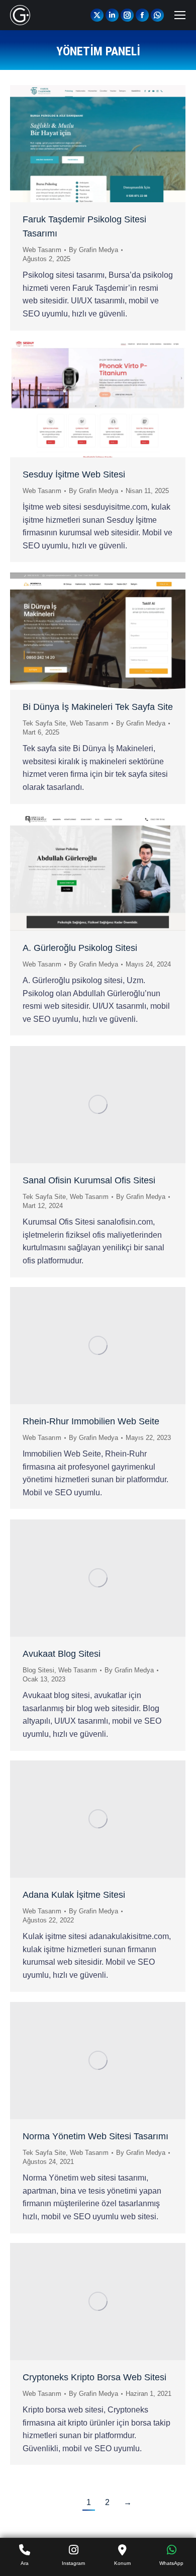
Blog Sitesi (38, 1670)
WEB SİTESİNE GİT (71, 143)
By (93, 250)
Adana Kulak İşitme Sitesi (74, 1895)
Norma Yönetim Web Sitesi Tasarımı (95, 2136)
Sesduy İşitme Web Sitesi (74, 474)
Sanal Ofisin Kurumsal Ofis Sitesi (89, 1180)
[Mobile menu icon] (180, 15)
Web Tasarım (42, 250)
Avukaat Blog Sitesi (62, 1654)
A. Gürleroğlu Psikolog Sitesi (80, 948)
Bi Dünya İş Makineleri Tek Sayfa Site (98, 707)
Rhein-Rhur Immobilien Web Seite (91, 1421)
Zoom (98, 143)
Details (125, 143)
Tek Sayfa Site (44, 723)
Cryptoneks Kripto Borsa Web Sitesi (94, 2377)
